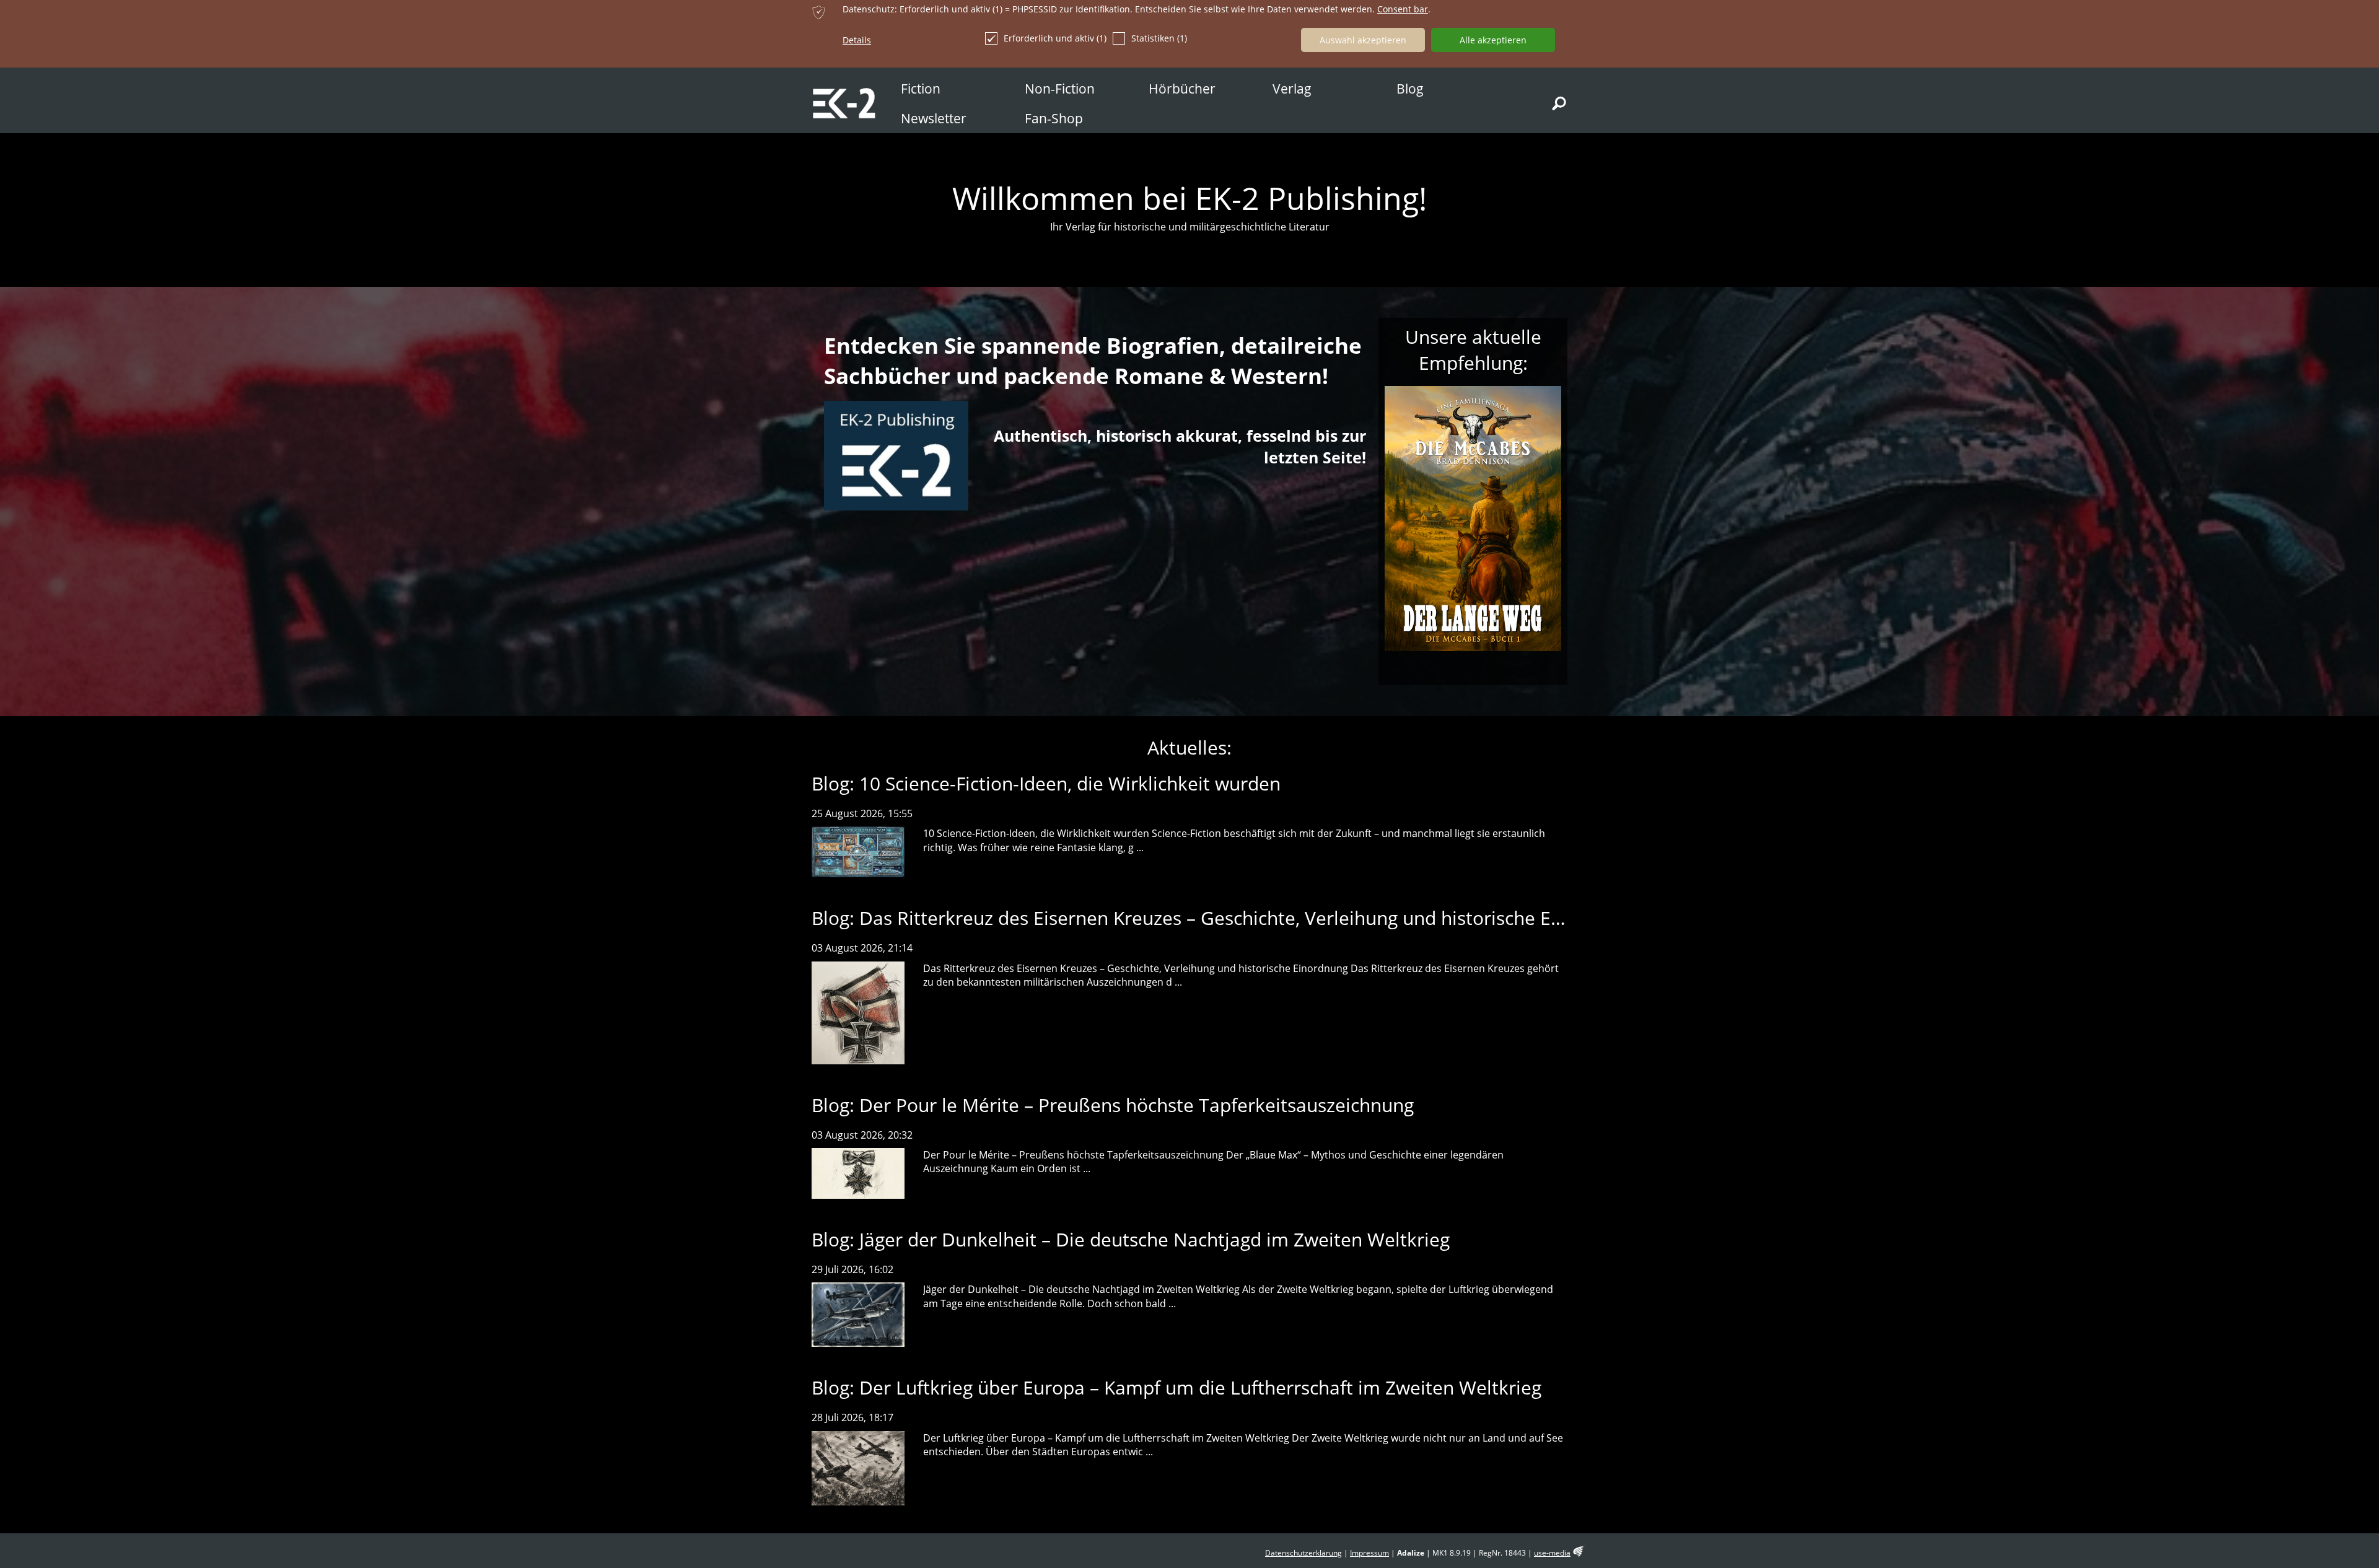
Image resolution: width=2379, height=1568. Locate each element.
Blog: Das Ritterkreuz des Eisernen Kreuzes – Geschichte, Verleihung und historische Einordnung (1226, 918)
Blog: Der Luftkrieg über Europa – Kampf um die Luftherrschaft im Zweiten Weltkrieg (1176, 1387)
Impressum (1369, 1553)
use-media (1552, 1553)
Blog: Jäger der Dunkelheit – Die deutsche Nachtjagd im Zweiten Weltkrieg (1131, 1239)
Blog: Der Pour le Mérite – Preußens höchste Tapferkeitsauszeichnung (1113, 1105)
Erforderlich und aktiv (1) (1055, 38)
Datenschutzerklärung (1303, 1553)
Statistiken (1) (1159, 38)
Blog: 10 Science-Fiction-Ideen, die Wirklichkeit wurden (1046, 783)
